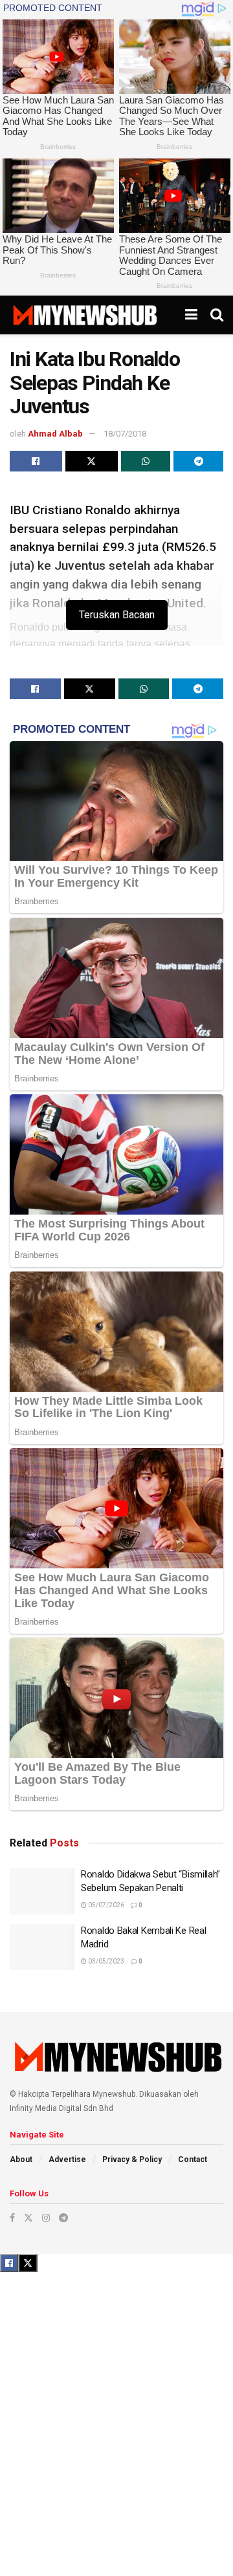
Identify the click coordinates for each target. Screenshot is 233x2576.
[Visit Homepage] (84, 315)
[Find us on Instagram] (46, 2218)
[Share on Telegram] (198, 461)
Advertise (67, 2159)
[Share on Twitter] (92, 461)
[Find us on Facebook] (12, 2218)
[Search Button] (217, 315)
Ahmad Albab (55, 434)
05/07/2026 (105, 1905)
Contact (193, 2159)
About (21, 2159)
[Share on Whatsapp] (146, 461)
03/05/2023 (105, 1961)
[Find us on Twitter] (28, 2218)
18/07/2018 (125, 434)
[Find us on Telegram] (63, 2218)
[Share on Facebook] (36, 461)
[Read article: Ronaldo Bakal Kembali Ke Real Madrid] (42, 1947)
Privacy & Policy (132, 2159)
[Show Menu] (191, 315)
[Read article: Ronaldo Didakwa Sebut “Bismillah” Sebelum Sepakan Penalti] (42, 1891)
